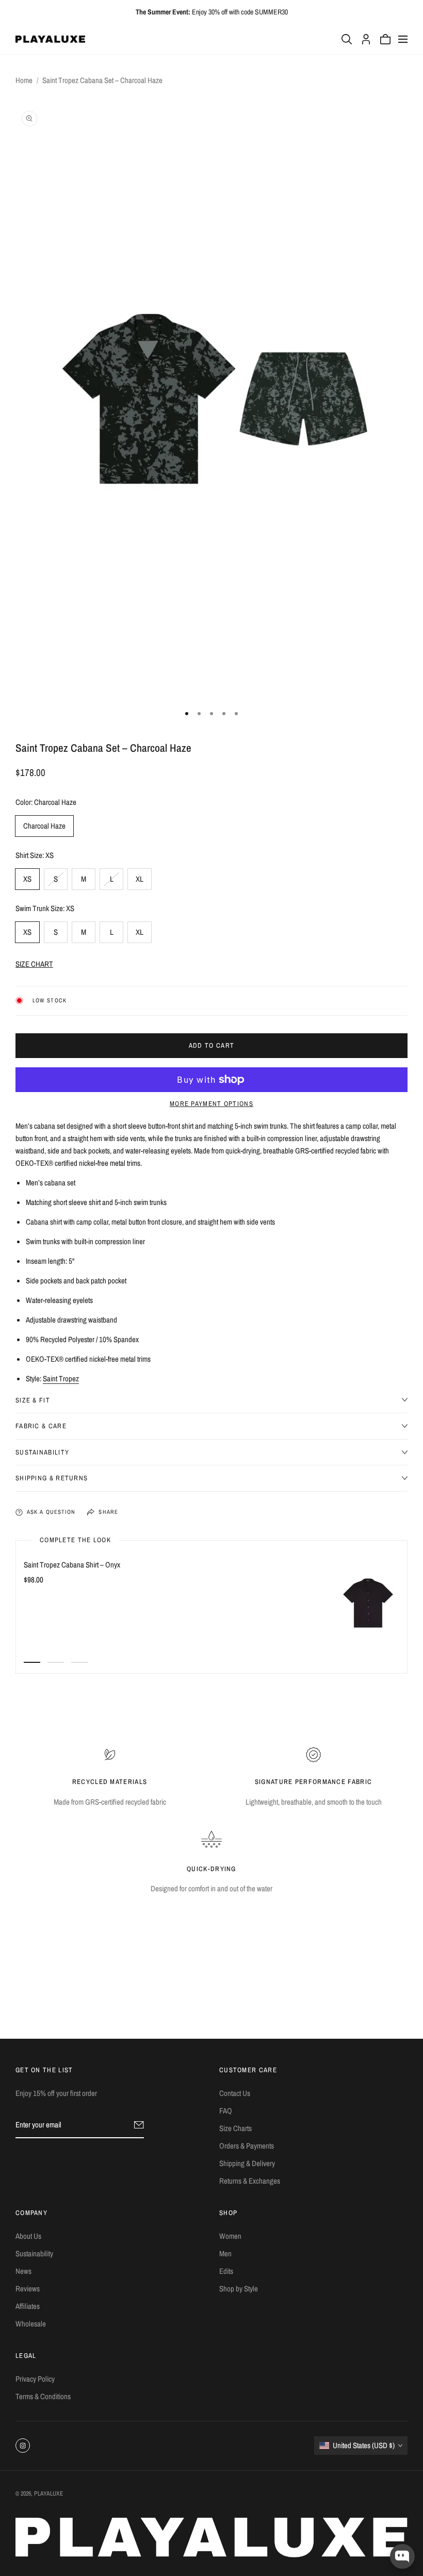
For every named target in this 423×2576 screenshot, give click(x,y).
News (23, 2271)
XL (140, 879)
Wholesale (31, 2324)
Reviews (28, 2289)
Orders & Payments (247, 2146)
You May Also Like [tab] (212, 1971)
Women (230, 2236)
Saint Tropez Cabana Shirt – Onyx (72, 1565)
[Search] (347, 39)
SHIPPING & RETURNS (52, 1478)
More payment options (211, 1104)
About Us (28, 2236)
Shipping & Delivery (247, 2163)
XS (27, 879)
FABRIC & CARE (41, 1426)
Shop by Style (239, 2289)
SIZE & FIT (33, 1400)
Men (225, 2253)
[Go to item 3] (211, 714)
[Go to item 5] (236, 714)
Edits (226, 2271)
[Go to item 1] (187, 714)
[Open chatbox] (402, 2556)
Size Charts (235, 2128)
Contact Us (235, 2093)
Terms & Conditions (43, 2396)
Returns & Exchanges (250, 2181)
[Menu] (403, 39)
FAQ (226, 2111)
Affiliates (28, 2306)
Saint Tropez (61, 1378)
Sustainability (34, 2253)
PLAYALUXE (49, 2494)
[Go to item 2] (199, 714)
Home (24, 80)
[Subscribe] (139, 2125)
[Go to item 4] (224, 714)
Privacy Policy (35, 2379)
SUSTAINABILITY (42, 1452)
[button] (211, 964)
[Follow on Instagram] (23, 2446)
